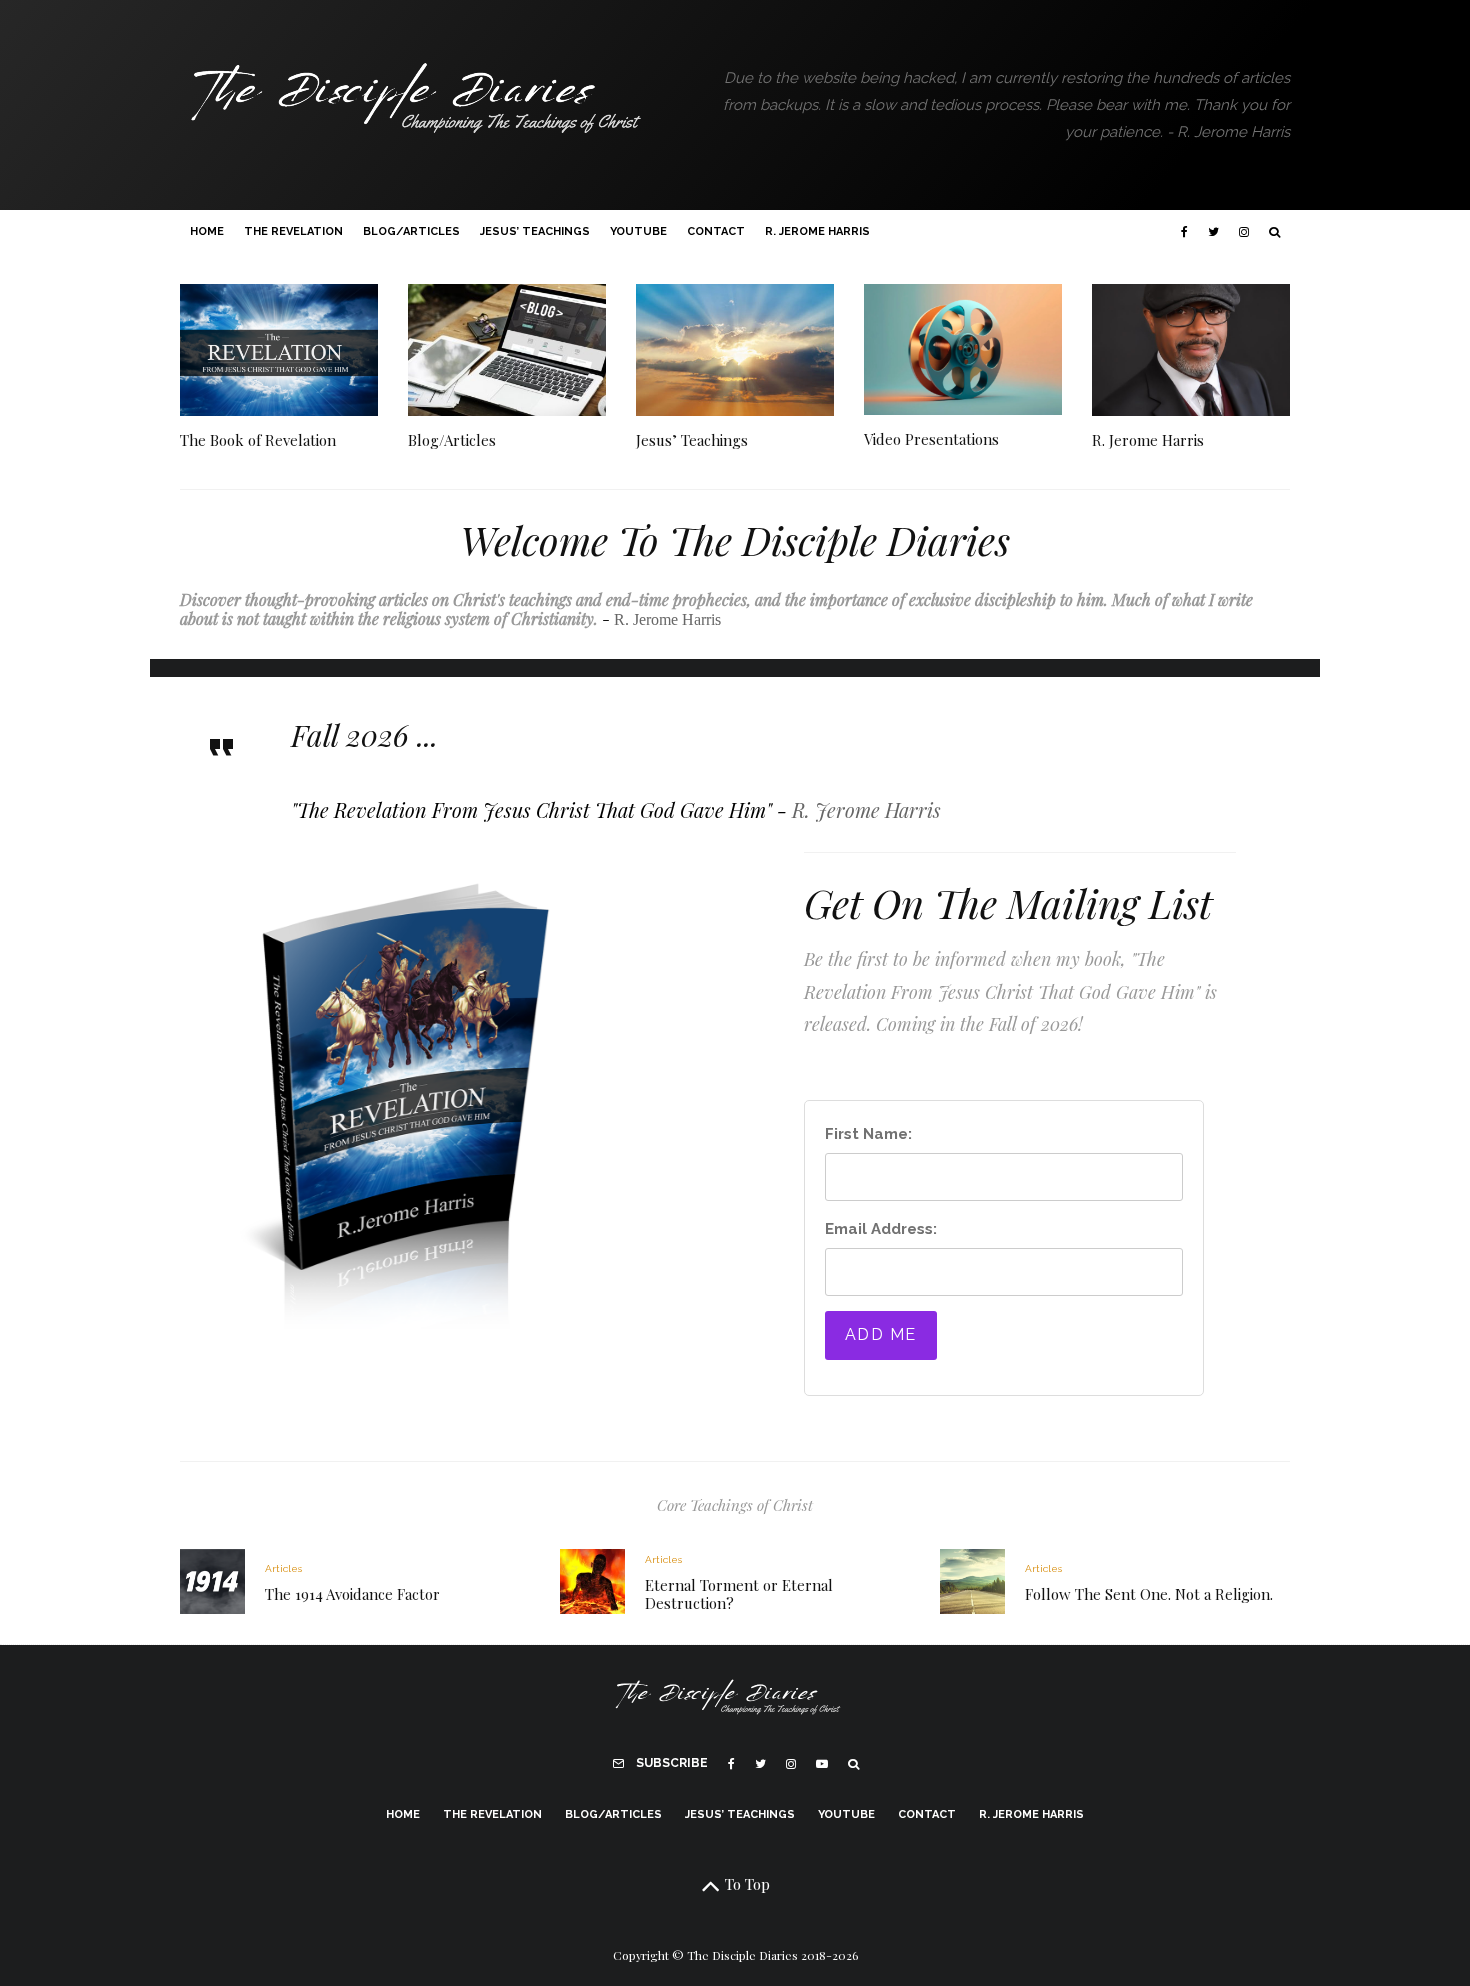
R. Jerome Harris (817, 231)
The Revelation (293, 231)
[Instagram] (1244, 232)
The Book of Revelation (258, 440)
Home (207, 231)
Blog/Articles (411, 231)
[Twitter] (1213, 232)
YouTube (638, 231)
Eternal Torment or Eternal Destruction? (739, 1594)
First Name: (868, 1134)
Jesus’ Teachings (535, 231)
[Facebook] (1184, 232)
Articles (283, 1568)
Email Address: (881, 1229)
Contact (716, 231)
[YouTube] (822, 1764)
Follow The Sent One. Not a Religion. (1149, 1594)
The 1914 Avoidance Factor (352, 1594)
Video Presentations (931, 439)
